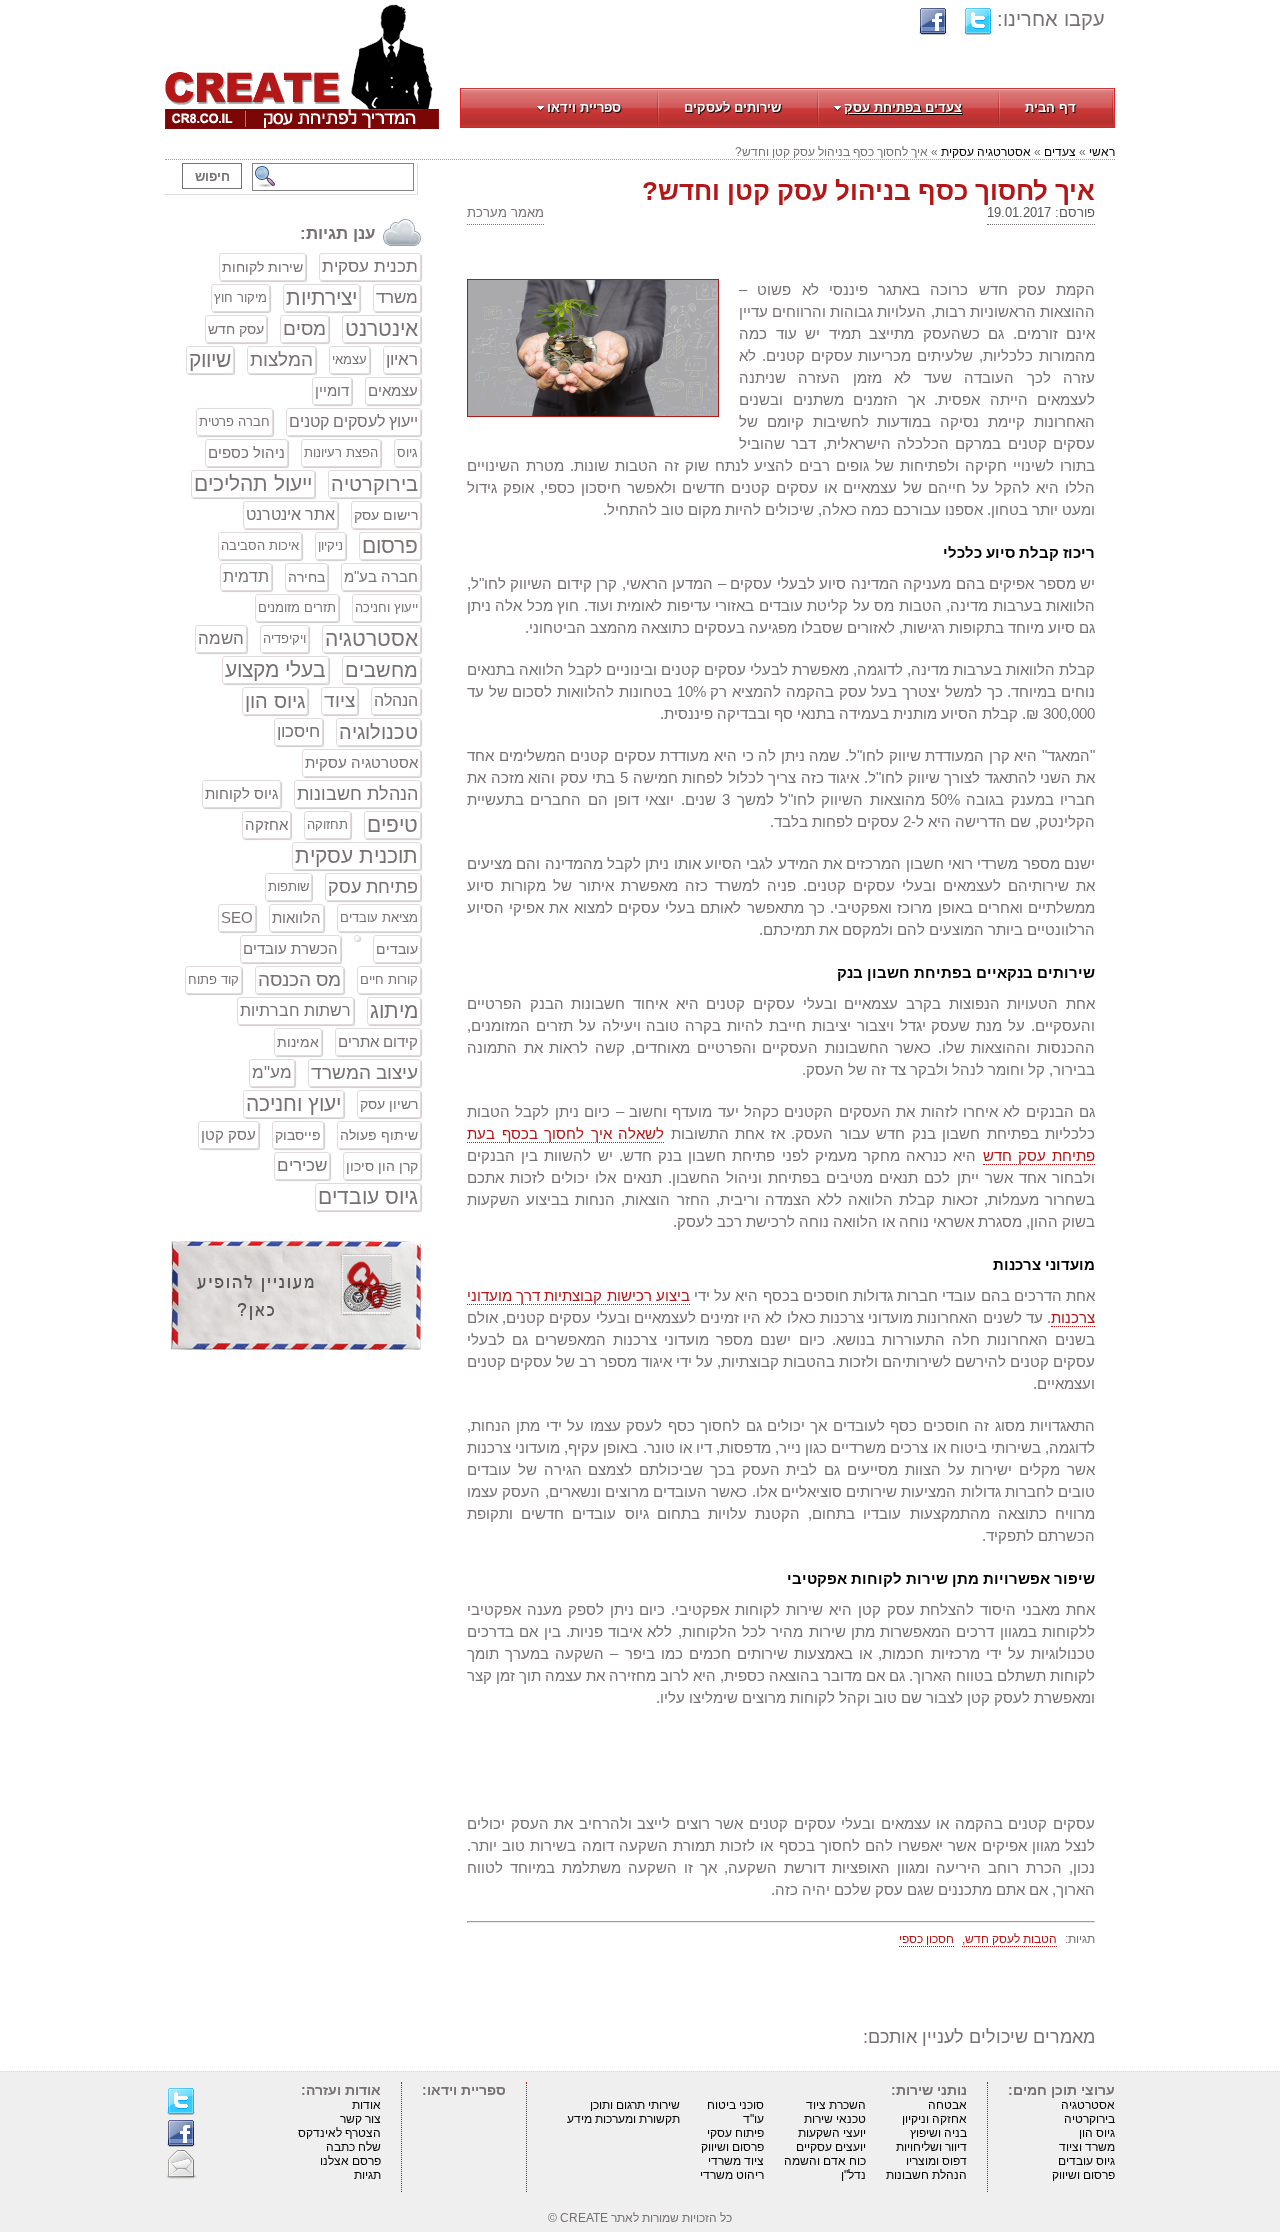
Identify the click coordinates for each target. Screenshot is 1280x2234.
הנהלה (396, 700)
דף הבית (1050, 107)
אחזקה (266, 824)
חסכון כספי (926, 1939)
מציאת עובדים (379, 917)
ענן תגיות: (338, 233)
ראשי (1102, 152)
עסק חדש (236, 329)
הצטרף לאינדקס (339, 2133)
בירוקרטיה (374, 484)
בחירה (306, 577)
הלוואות (296, 917)
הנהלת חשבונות (357, 794)
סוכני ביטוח (735, 2105)
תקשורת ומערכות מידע (623, 2119)
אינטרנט (381, 328)
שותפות (288, 886)
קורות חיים (389, 979)
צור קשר (360, 2119)
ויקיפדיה (284, 638)
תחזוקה (327, 824)
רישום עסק (386, 515)
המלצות (281, 359)
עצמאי (349, 359)
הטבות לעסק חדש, (1009, 1939)
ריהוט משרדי (732, 2175)
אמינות (298, 1042)
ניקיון (330, 545)
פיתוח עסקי (735, 2133)
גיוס (407, 452)
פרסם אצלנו (350, 2161)
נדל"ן (853, 2175)
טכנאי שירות (835, 2119)
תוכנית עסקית (356, 855)
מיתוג (394, 1010)
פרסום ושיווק (1083, 2175)
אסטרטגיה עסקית (986, 152)
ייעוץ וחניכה (386, 607)
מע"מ (272, 1072)
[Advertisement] (296, 1514)
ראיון (402, 359)
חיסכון (298, 731)
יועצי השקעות (832, 2133)
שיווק (210, 359)
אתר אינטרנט (290, 514)
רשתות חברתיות (295, 1010)
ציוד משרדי (736, 2161)
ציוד (339, 700)
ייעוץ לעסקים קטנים (353, 421)
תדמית (246, 576)
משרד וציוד (1087, 2147)
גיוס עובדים (368, 1196)
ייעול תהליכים (253, 483)
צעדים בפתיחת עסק (903, 107)
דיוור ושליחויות (931, 2147)
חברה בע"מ (381, 576)
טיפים (392, 824)
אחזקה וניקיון (934, 2119)
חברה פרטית (234, 421)
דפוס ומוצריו (936, 2161)
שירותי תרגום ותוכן (635, 2105)
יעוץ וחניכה (293, 1103)
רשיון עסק (389, 1104)
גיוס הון (275, 701)
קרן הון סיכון (382, 1166)
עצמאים (393, 390)
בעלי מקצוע (275, 669)
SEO (237, 917)
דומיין (332, 390)
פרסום (390, 545)
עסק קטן (228, 1134)
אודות (366, 2105)
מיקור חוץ (240, 297)
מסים (304, 328)
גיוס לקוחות (241, 793)
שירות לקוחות (262, 267)
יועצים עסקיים (831, 2147)
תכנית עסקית (370, 266)
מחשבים (381, 670)
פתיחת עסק (373, 887)
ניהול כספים (246, 452)
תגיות (367, 2175)
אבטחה (947, 2105)
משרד (397, 297)
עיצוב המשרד (364, 1072)
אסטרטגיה (371, 638)
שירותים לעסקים (732, 107)
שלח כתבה (353, 2147)
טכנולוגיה (378, 732)
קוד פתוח (213, 979)
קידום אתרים (378, 1041)
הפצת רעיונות (341, 452)
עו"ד (753, 2119)
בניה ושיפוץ (938, 2133)
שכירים (302, 1165)
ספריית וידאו (584, 107)
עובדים (397, 949)
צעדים (1060, 152)
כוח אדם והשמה (825, 2161)
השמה (221, 638)
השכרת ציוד (836, 2105)
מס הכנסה (299, 979)
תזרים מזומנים (297, 607)
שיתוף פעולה (379, 1135)
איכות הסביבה (260, 545)
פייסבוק (298, 1135)
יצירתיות (321, 297)
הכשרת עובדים (290, 948)
